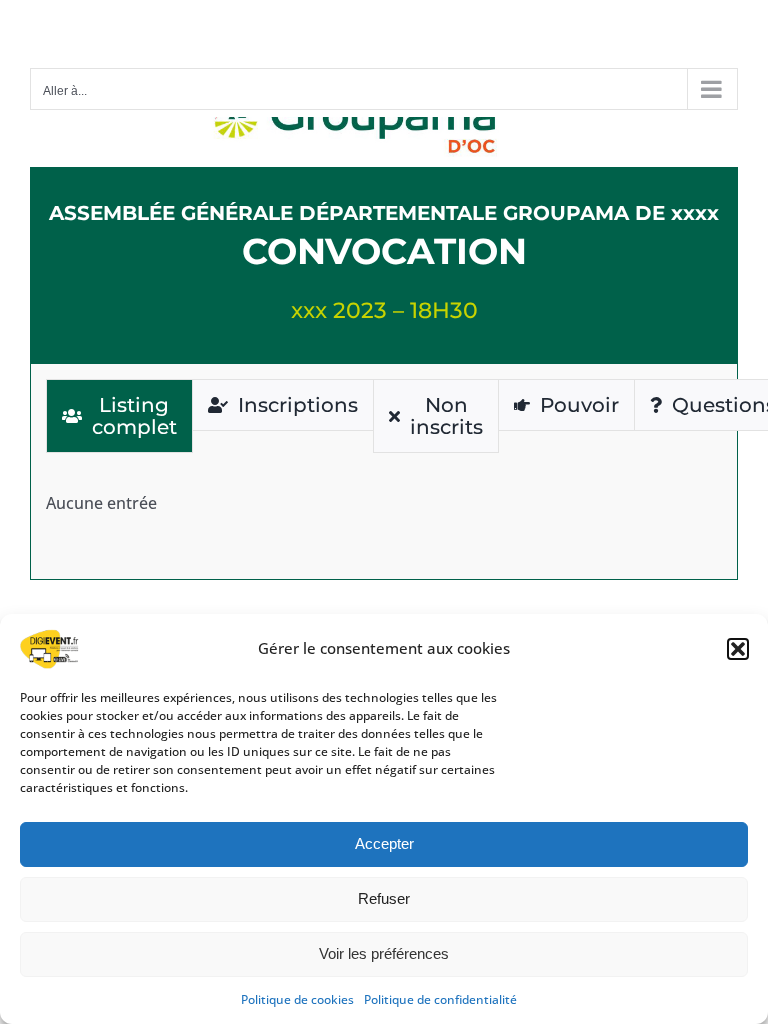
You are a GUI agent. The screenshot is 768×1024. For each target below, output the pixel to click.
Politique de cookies (297, 999)
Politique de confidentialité (440, 999)
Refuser (384, 898)
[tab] (119, 416)
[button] (738, 649)
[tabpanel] (384, 503)
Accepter (384, 843)
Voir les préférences (384, 953)
